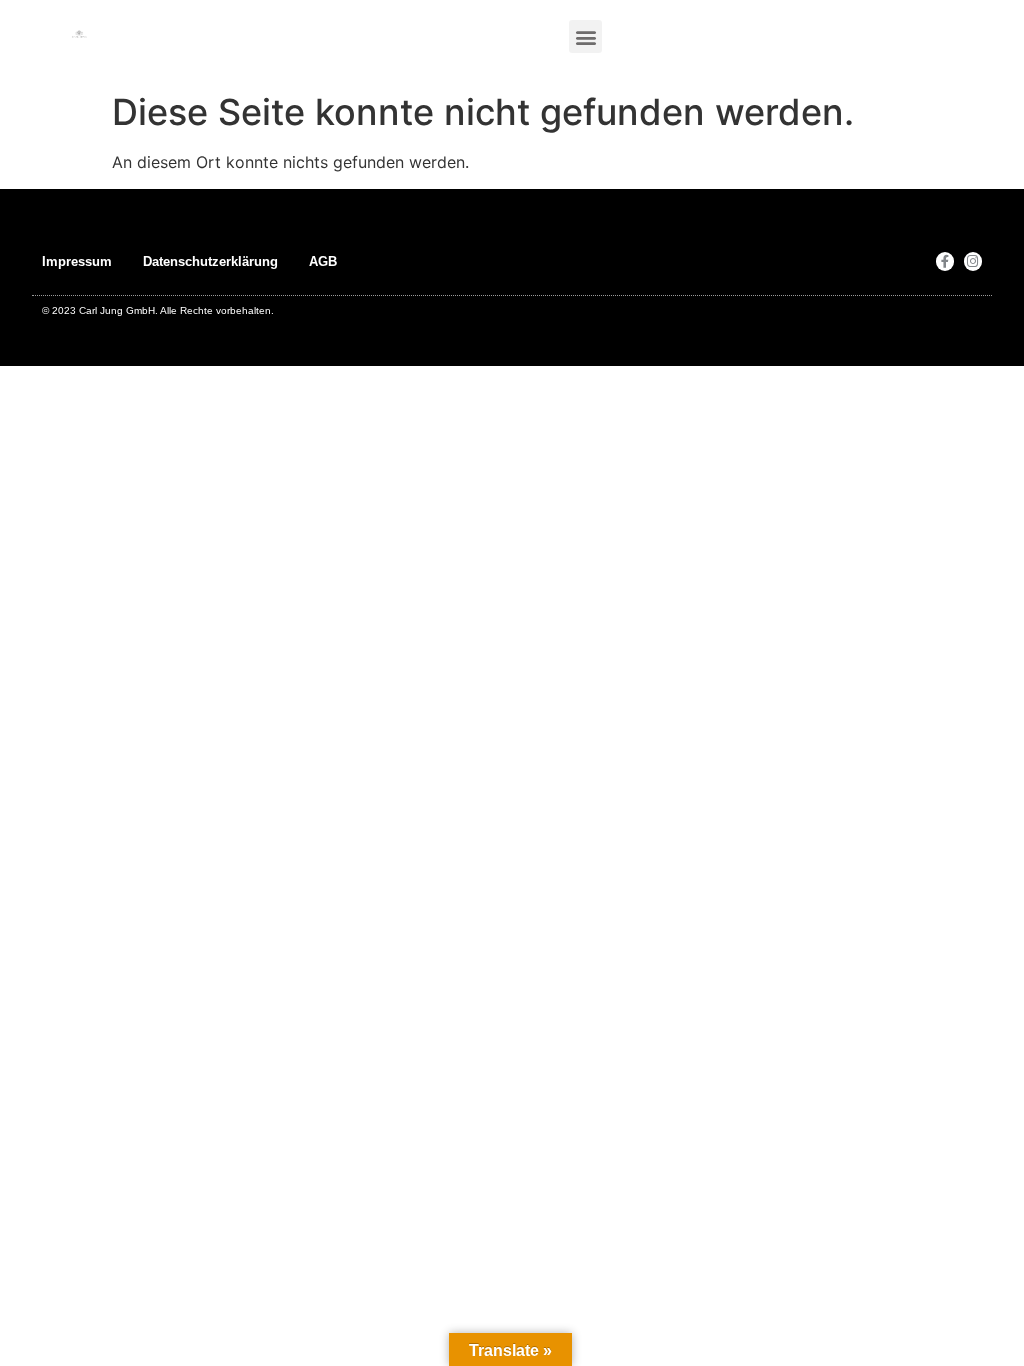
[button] (585, 36)
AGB (323, 261)
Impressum (77, 261)
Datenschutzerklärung (210, 261)
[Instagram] (973, 261)
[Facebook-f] (945, 261)
